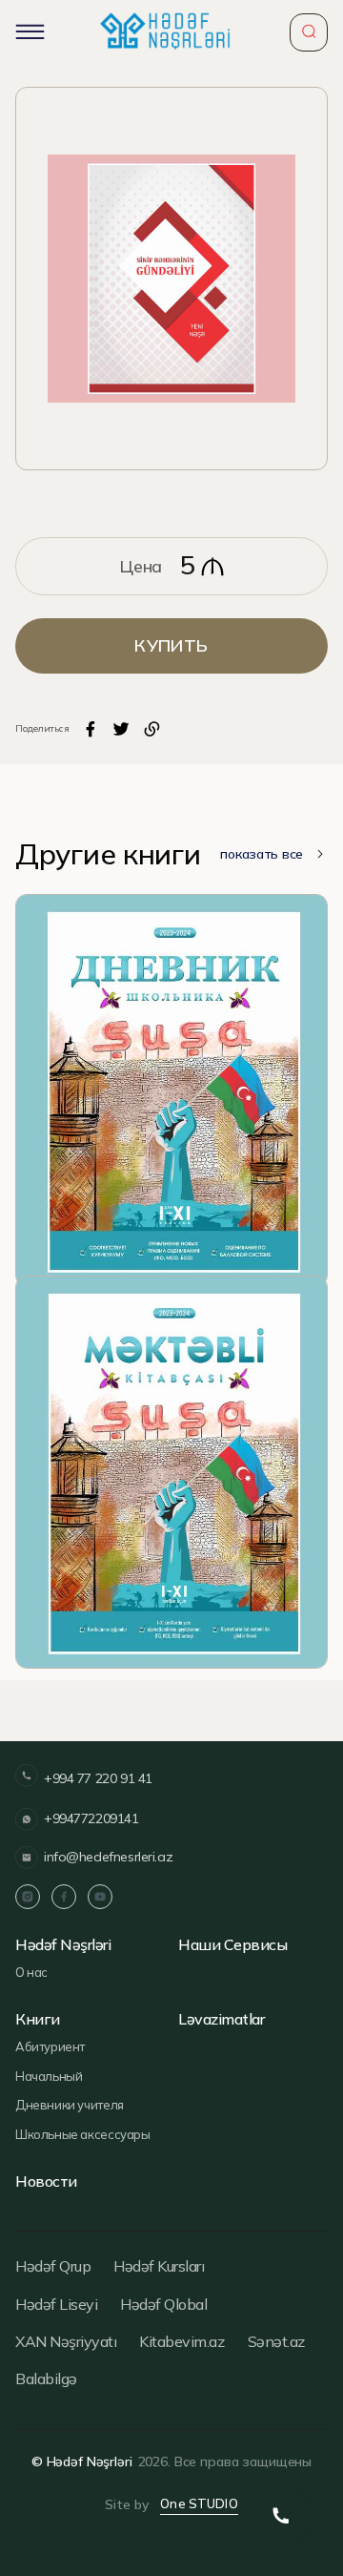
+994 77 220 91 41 (98, 1778)
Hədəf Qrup (53, 2266)
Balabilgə (46, 2379)
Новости (46, 2181)
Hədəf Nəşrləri (63, 1945)
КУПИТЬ (171, 645)
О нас (31, 1972)
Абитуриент (50, 2046)
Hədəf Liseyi (56, 2304)
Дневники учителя (70, 2105)
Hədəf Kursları (159, 2266)
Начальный (49, 2076)
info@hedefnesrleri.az (108, 1857)
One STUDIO (199, 2503)
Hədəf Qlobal (163, 2304)
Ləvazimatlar (221, 2019)
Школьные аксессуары (83, 2134)
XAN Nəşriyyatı (66, 2341)
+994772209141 (91, 1818)
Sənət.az (276, 2341)
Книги (38, 2019)
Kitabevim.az (182, 2341)
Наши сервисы (232, 1945)
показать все (262, 854)
